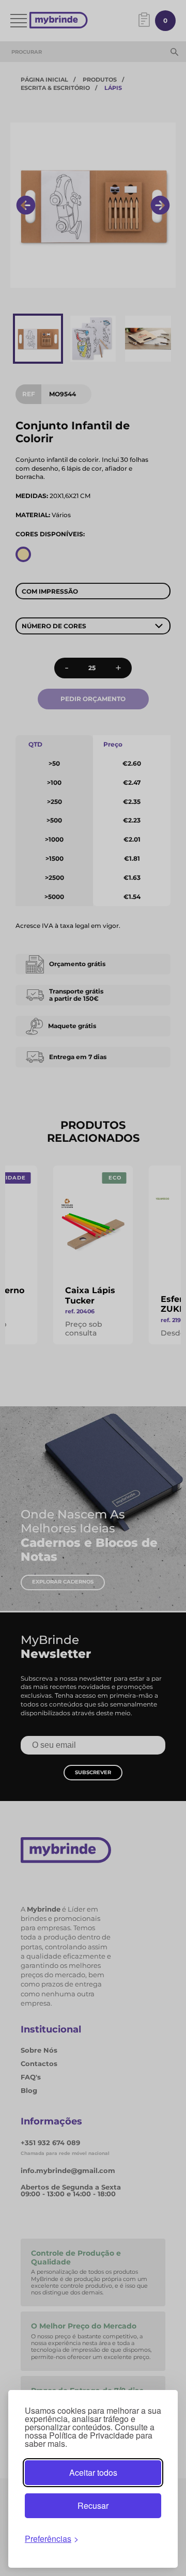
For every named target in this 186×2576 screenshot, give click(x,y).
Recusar (93, 2505)
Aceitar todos (93, 2472)
